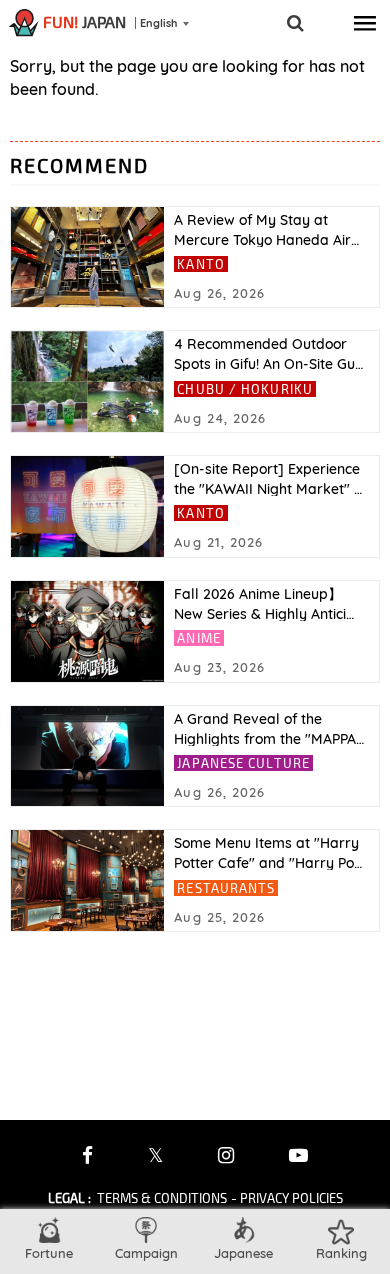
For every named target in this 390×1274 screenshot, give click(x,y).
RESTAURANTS (226, 888)
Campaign (146, 1253)
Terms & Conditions (162, 1198)
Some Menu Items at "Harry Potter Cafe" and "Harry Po (268, 853)
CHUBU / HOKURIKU (245, 389)
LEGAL (69, 1198)
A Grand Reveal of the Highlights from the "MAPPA (269, 729)
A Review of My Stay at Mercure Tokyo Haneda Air (266, 230)
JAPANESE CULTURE (243, 763)
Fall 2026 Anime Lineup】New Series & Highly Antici (264, 604)
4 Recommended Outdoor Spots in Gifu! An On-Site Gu (268, 354)
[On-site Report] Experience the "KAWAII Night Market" (268, 479)
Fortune (49, 1253)
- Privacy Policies (287, 1198)
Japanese (243, 1253)
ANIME (199, 638)
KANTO (201, 264)
